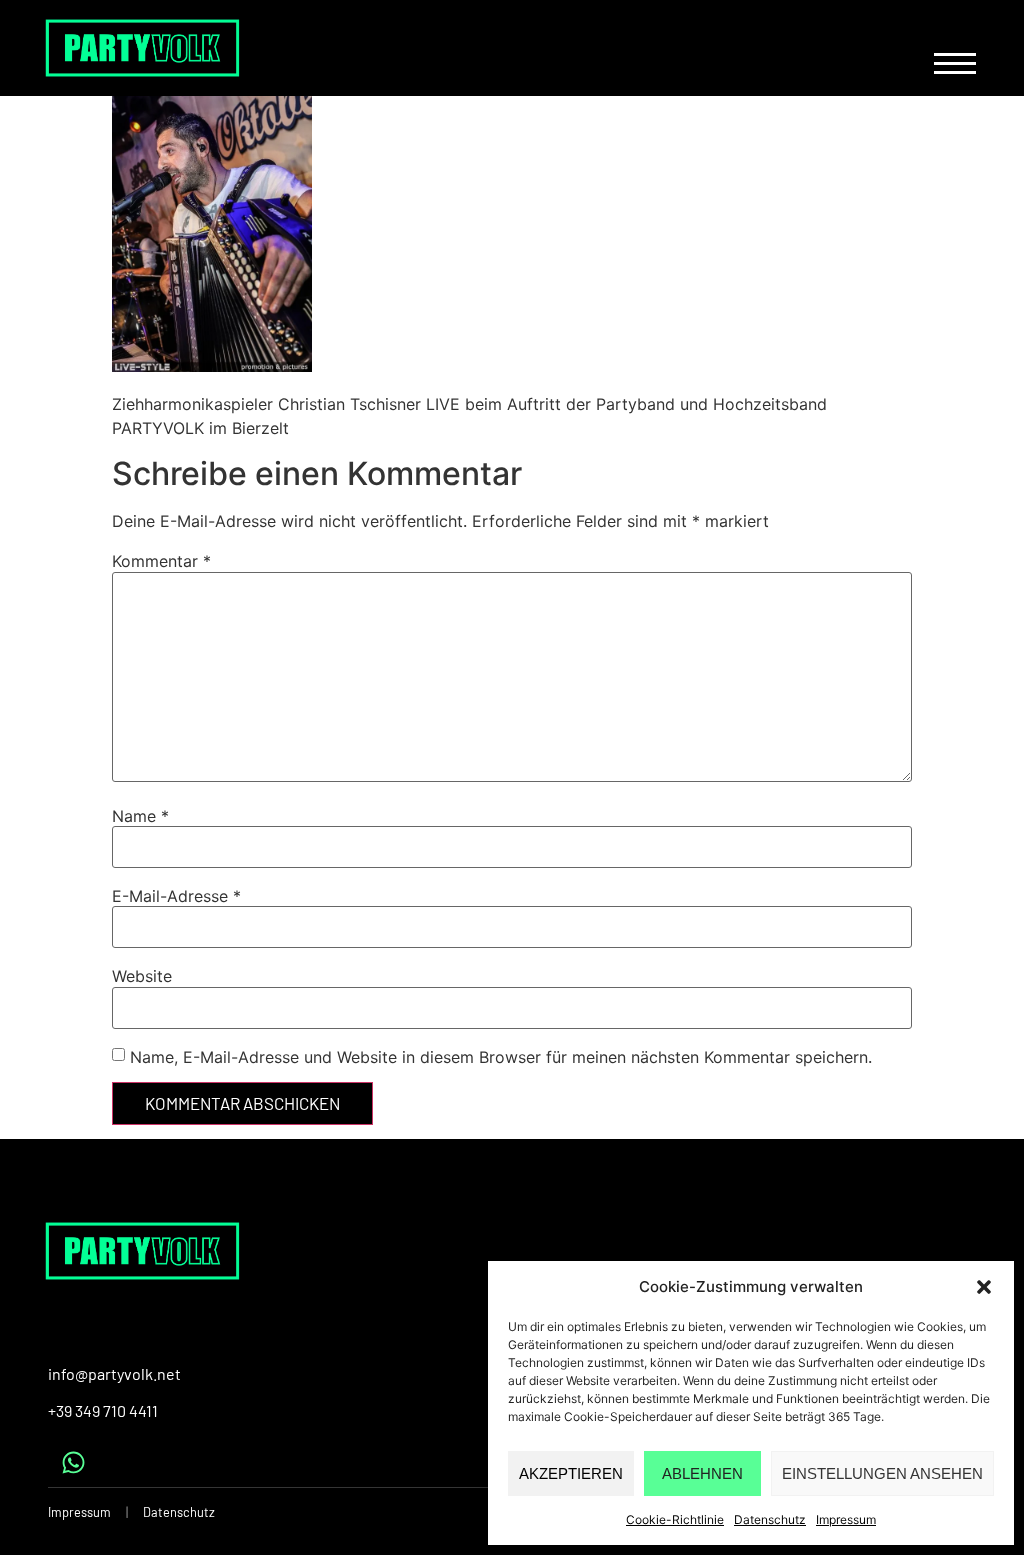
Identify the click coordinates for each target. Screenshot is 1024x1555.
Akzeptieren (571, 1473)
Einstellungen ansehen (882, 1473)
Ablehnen (702, 1473)
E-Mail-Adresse (176, 896)
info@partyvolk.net (114, 1373)
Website (142, 976)
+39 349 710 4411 (103, 1410)
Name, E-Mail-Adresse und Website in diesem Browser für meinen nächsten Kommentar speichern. (501, 1057)
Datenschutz (770, 1519)
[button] (984, 1287)
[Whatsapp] (73, 1462)
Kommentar (161, 561)
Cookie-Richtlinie (675, 1519)
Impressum (846, 1519)
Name (140, 816)
